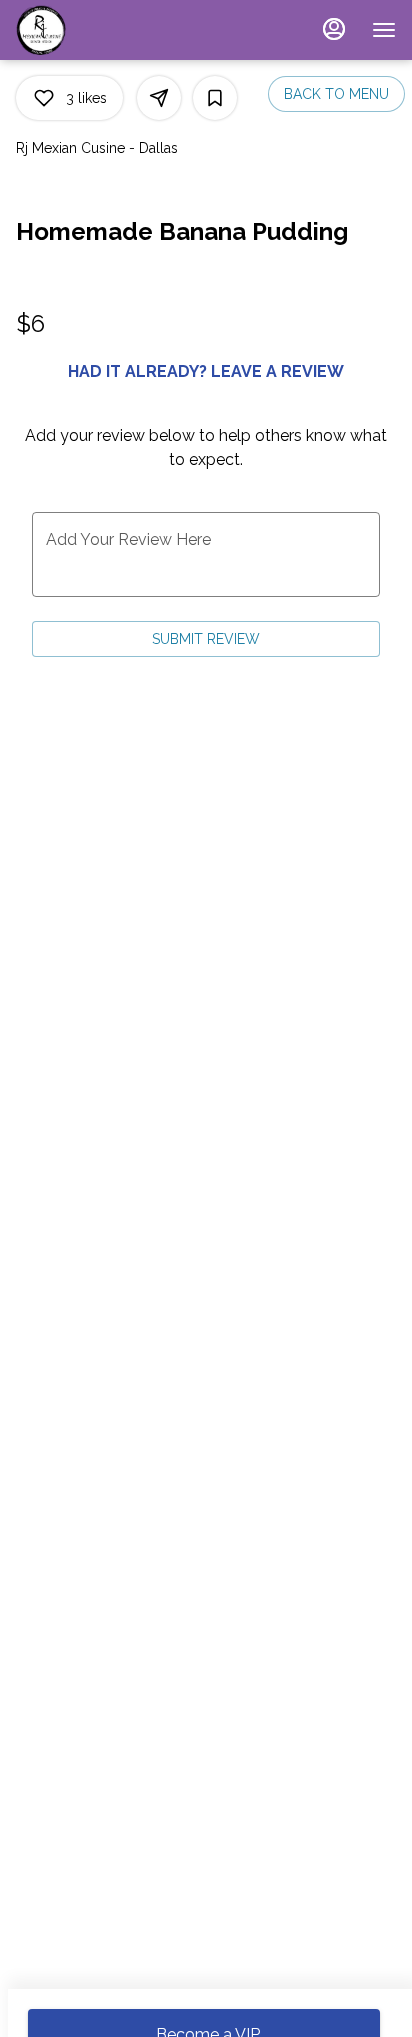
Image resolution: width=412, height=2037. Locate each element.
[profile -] (334, 29)
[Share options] (159, 98)
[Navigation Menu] (384, 30)
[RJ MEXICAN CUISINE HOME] (106, 30)
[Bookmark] (215, 98)
